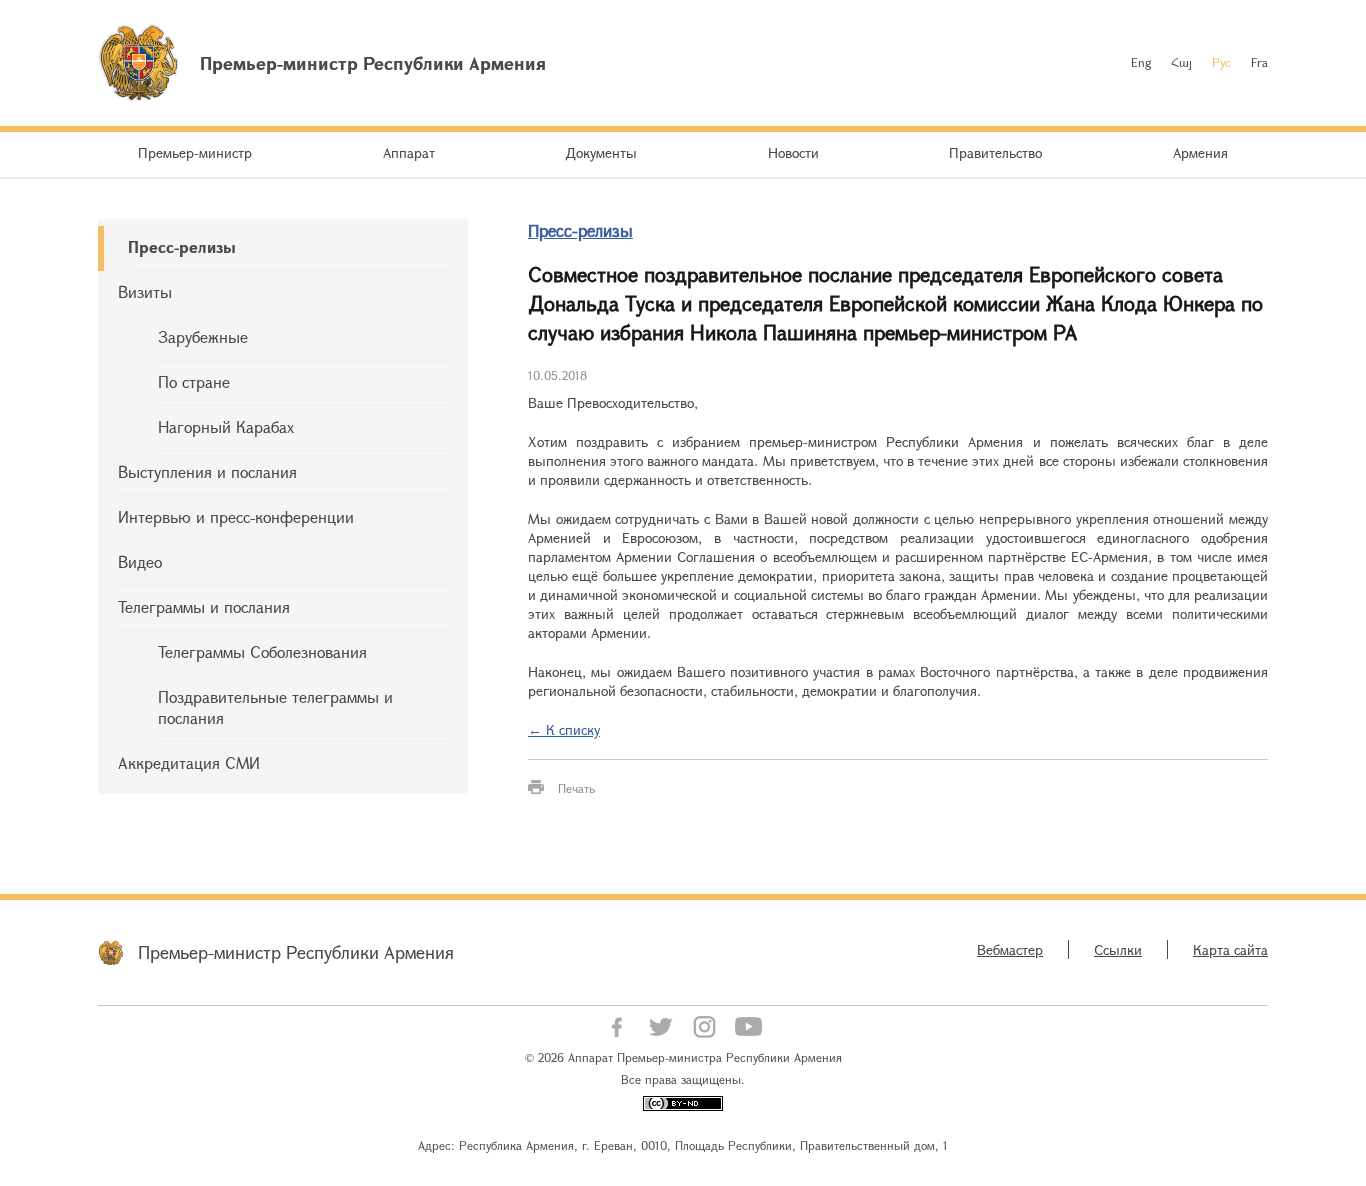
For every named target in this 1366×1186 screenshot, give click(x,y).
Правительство (995, 152)
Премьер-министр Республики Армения (296, 952)
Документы (601, 152)
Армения (1200, 152)
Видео (140, 561)
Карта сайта (1230, 949)
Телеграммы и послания (204, 606)
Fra (1259, 62)
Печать (576, 788)
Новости (793, 152)
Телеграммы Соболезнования (262, 651)
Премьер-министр (195, 152)
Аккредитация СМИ (189, 762)
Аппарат (409, 152)
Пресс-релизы (182, 246)
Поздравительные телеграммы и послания (275, 707)
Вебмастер (1010, 949)
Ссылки (1118, 949)
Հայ (1181, 62)
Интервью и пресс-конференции (236, 516)
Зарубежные (203, 336)
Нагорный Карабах (226, 426)
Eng (1141, 62)
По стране (194, 381)
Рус (1221, 62)
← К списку (564, 729)
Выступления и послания (207, 471)
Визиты (145, 291)
